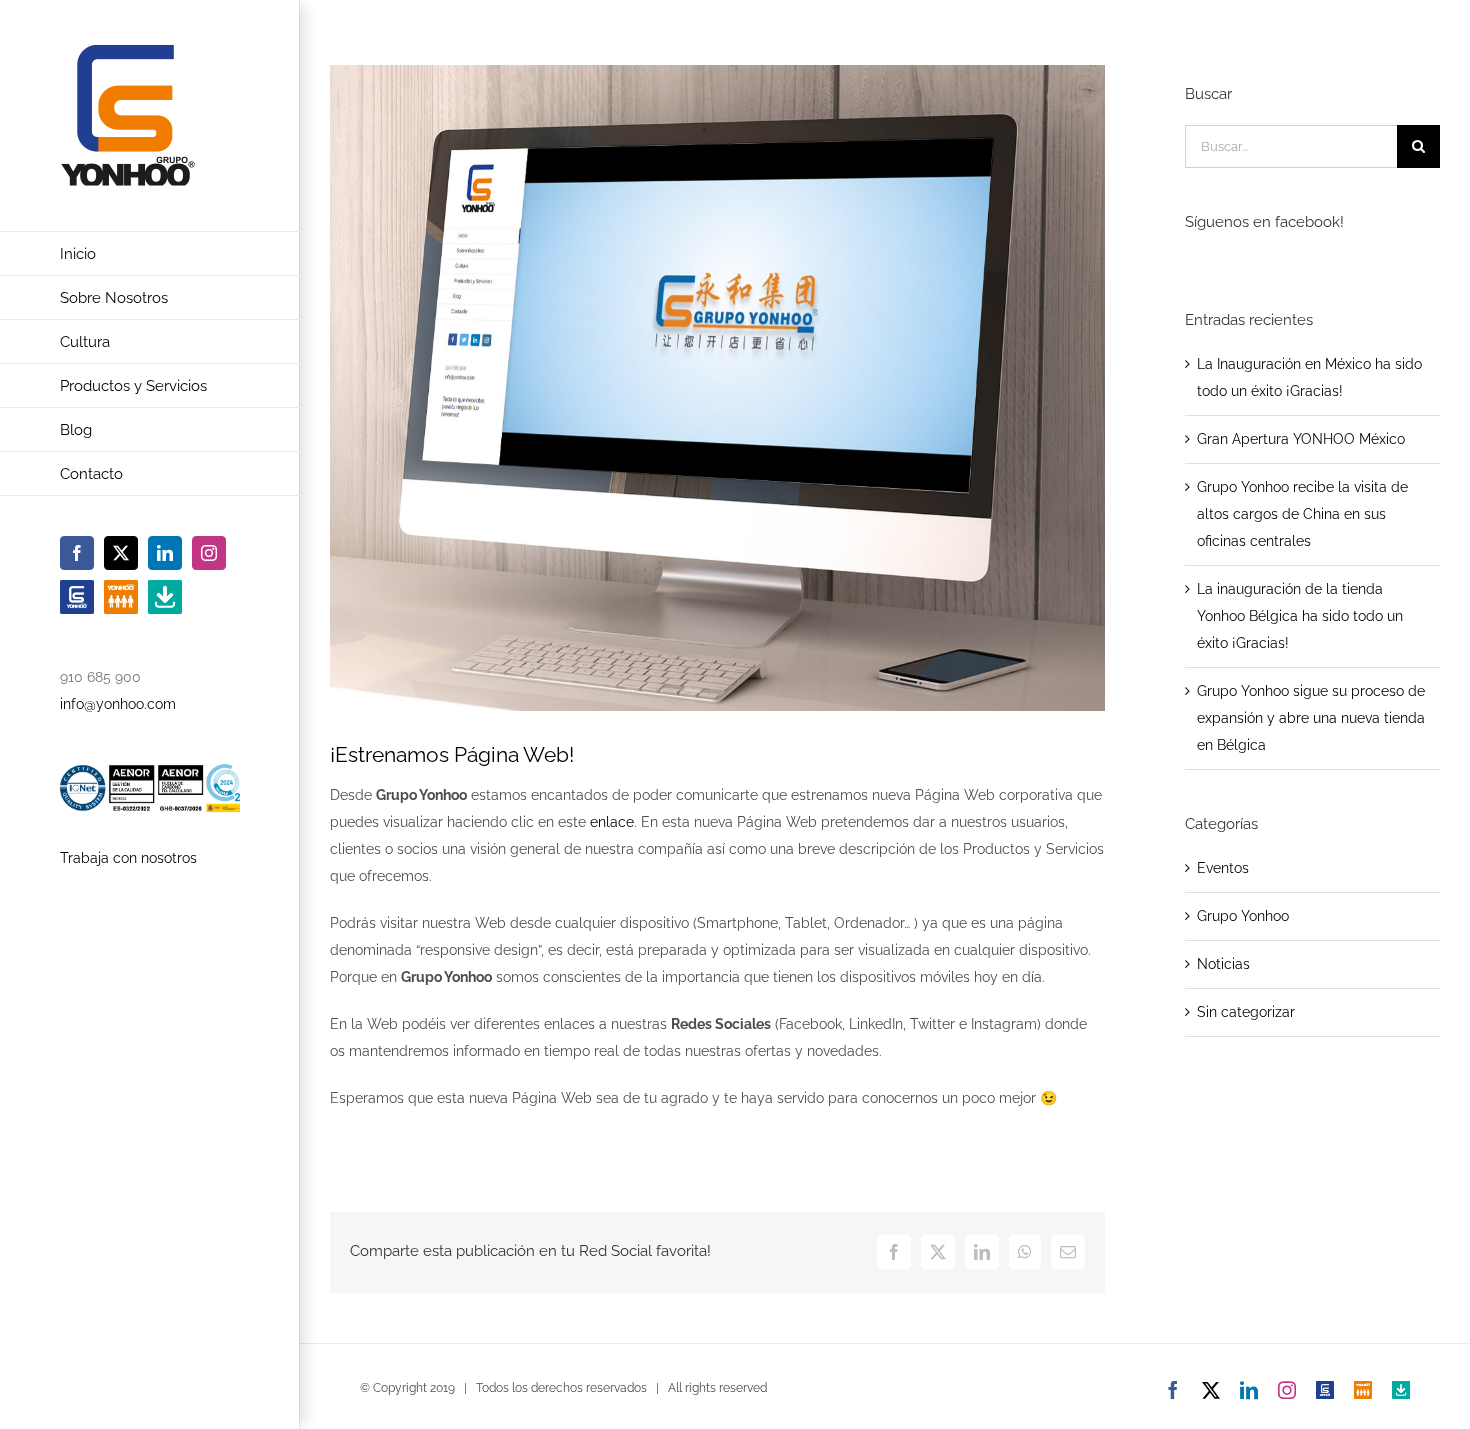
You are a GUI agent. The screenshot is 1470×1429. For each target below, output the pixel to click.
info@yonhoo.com (118, 704)
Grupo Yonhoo (1243, 916)
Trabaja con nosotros (128, 858)
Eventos (1223, 868)
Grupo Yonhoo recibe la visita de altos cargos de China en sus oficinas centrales (1302, 514)
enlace (612, 822)
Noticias (1223, 964)
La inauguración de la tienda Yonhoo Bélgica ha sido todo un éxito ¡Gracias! (1300, 616)
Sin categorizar (1246, 1012)
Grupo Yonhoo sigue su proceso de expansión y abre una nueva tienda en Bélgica (1311, 718)
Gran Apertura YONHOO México (1301, 439)
